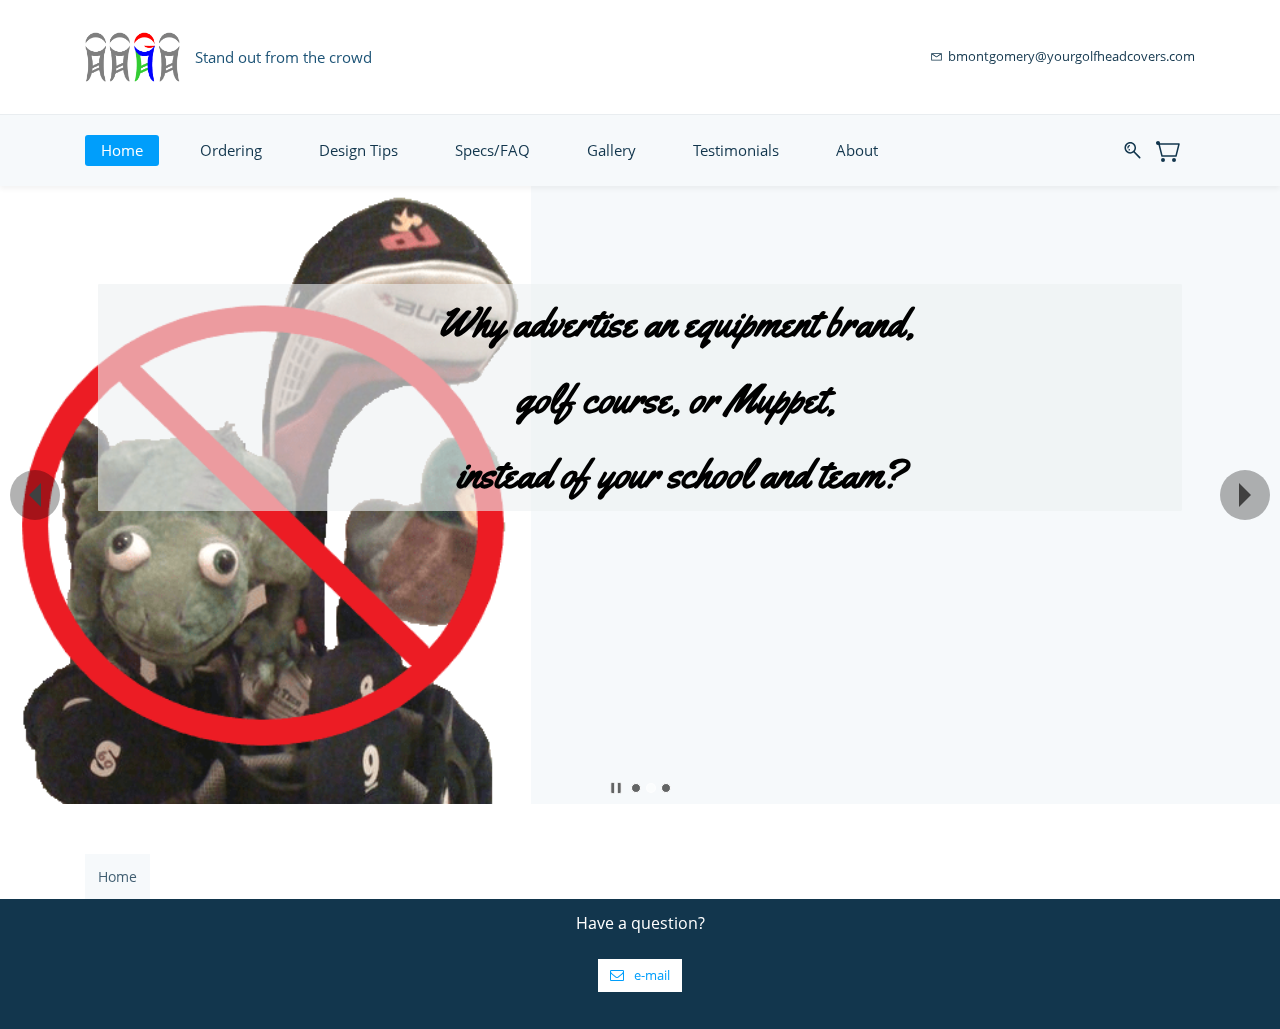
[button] (35, 495)
